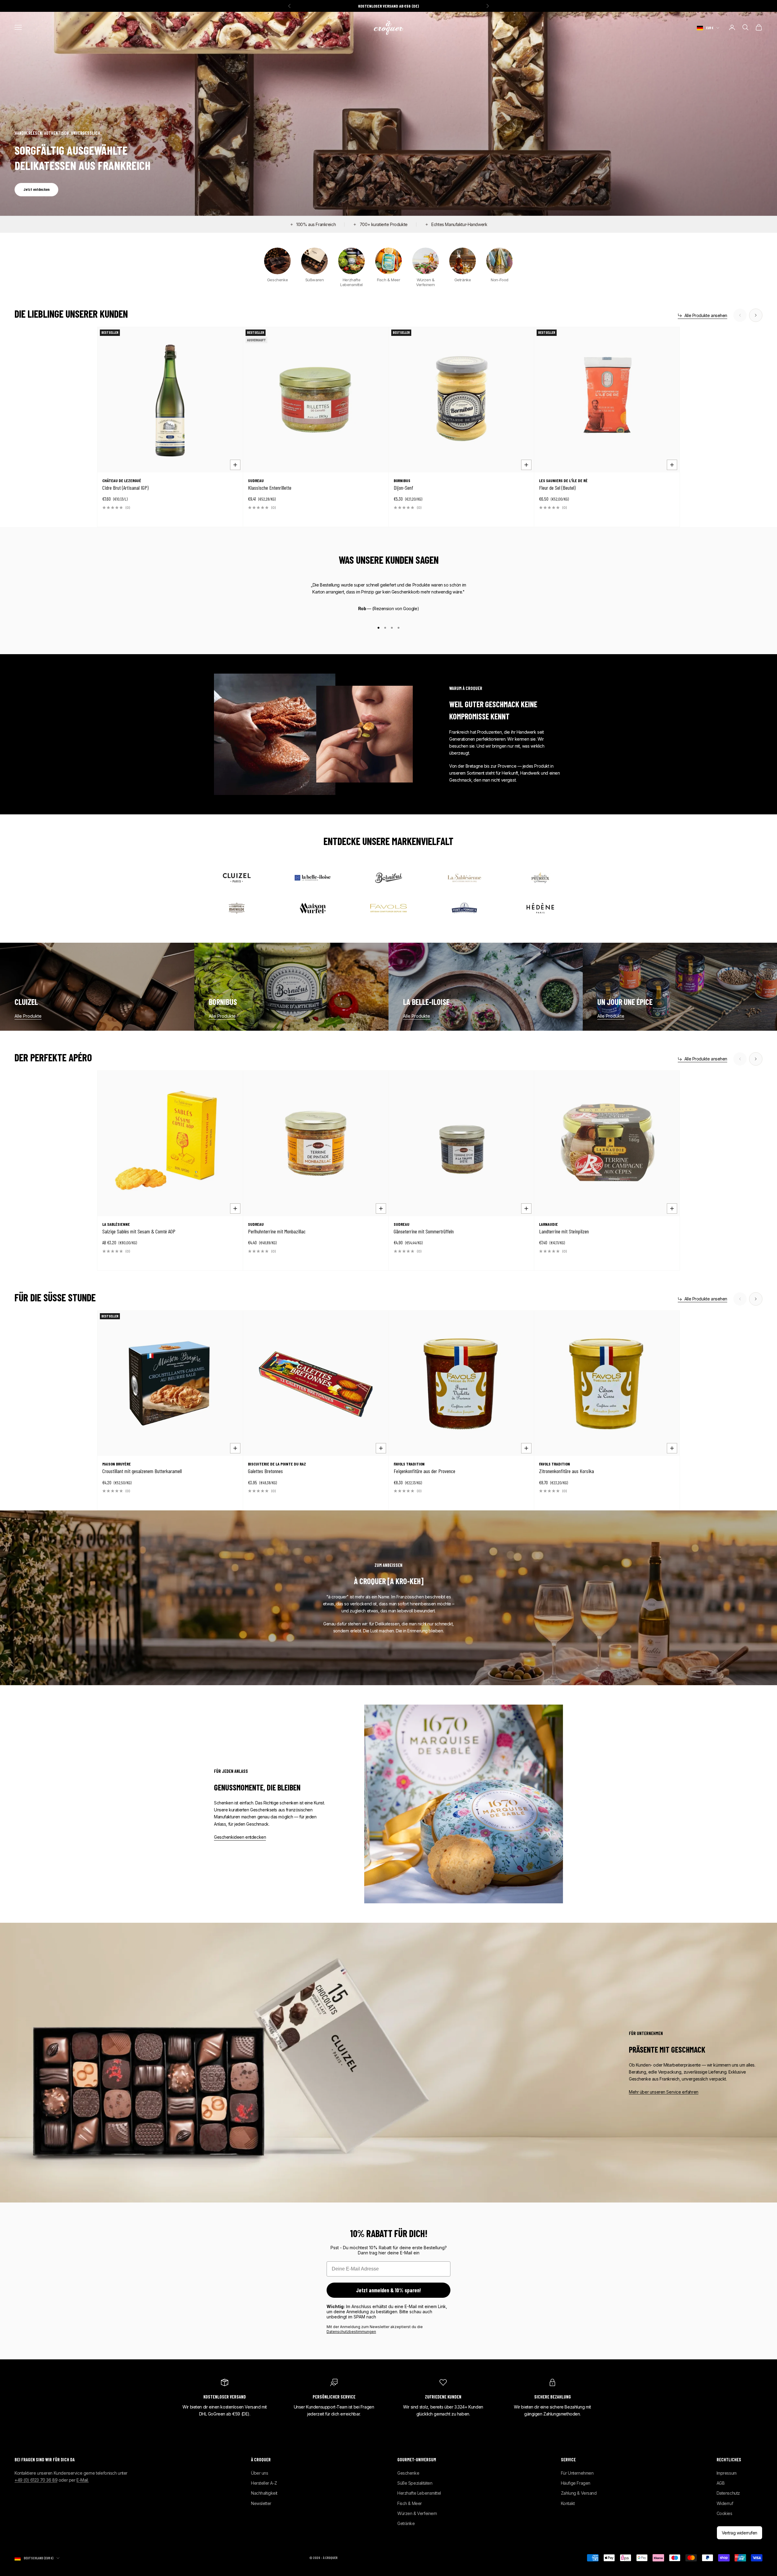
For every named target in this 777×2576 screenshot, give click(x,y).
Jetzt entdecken (36, 189)
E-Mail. (83, 2480)
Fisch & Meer (410, 2503)
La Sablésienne (116, 1224)
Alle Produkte (28, 1016)
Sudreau (256, 481)
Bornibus (402, 481)
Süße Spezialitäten (415, 2483)
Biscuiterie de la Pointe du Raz (277, 1464)
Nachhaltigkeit (264, 2493)
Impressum (727, 2473)
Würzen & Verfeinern (417, 2513)
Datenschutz (728, 2493)
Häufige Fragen (576, 2483)
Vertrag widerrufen (740, 2533)
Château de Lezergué (122, 481)
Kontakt (568, 2503)
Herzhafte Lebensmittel (419, 2493)
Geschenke (408, 2473)
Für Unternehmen (577, 2473)
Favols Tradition (409, 1464)
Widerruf (725, 2503)
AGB (721, 2483)
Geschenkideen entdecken (240, 1837)
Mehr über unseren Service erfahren (664, 2092)
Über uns (260, 2473)
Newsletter (261, 2503)
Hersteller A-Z (264, 2483)
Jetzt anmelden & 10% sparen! (388, 2290)
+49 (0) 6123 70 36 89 (36, 2480)
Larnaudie (548, 1224)
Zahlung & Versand (579, 2493)
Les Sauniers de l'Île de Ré (563, 481)
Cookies (724, 2513)
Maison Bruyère (117, 1464)
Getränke (406, 2523)
